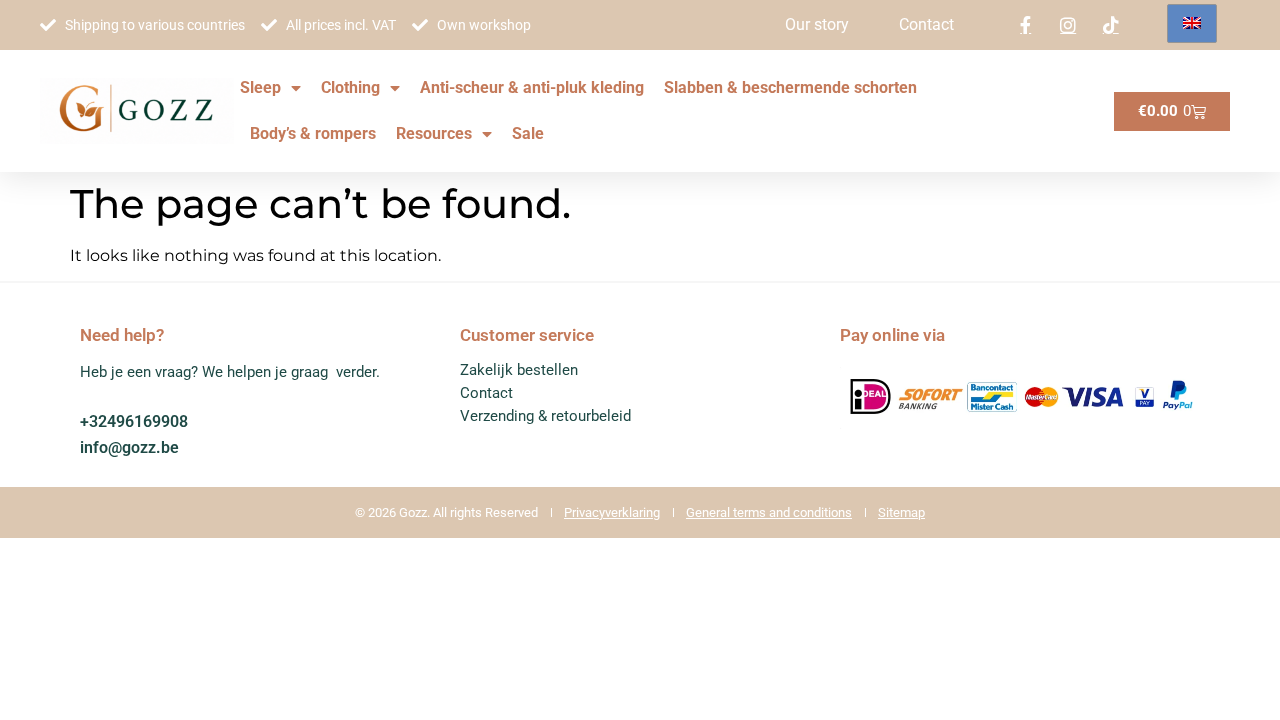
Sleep (260, 87)
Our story (817, 24)
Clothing (350, 87)
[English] (1192, 23)
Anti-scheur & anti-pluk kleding (532, 87)
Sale (528, 133)
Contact (926, 24)
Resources (434, 133)
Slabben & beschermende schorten (790, 87)
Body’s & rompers (313, 133)
